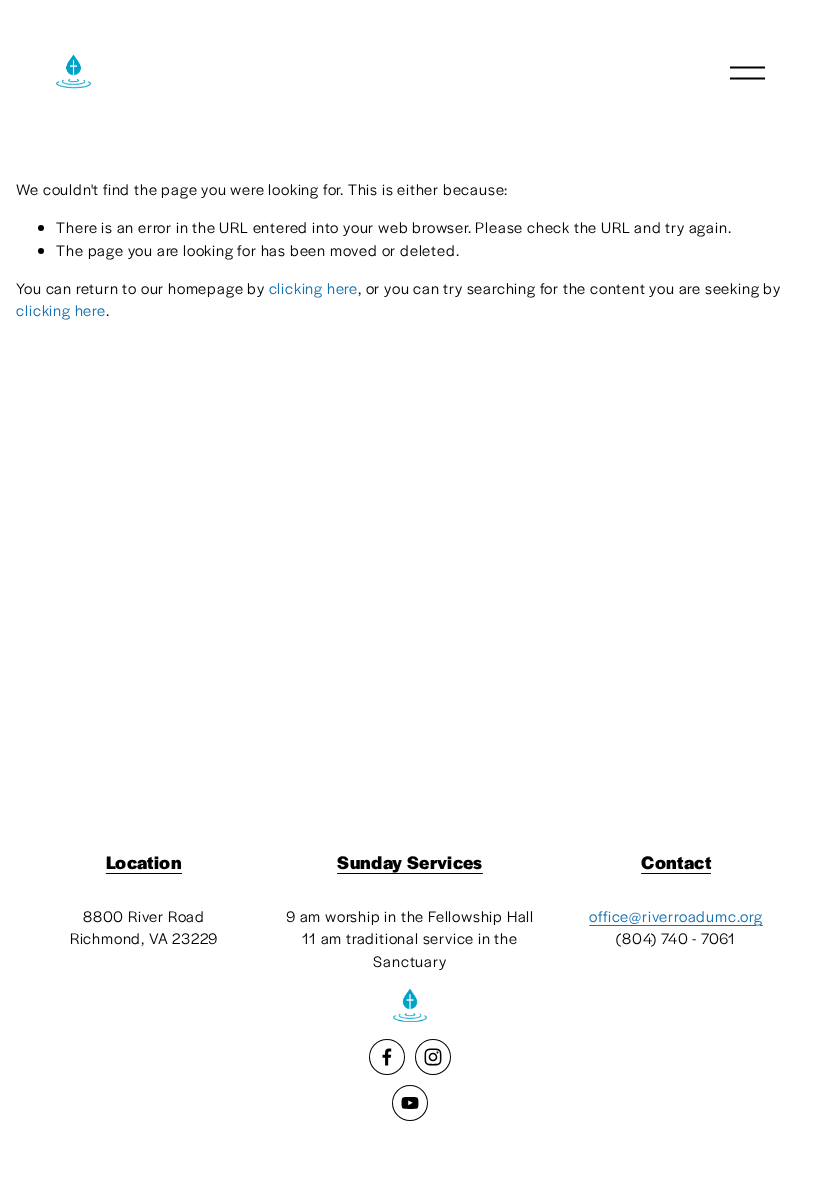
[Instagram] (433, 1057)
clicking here (313, 287)
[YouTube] (410, 1103)
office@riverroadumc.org (675, 915)
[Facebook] (387, 1057)
